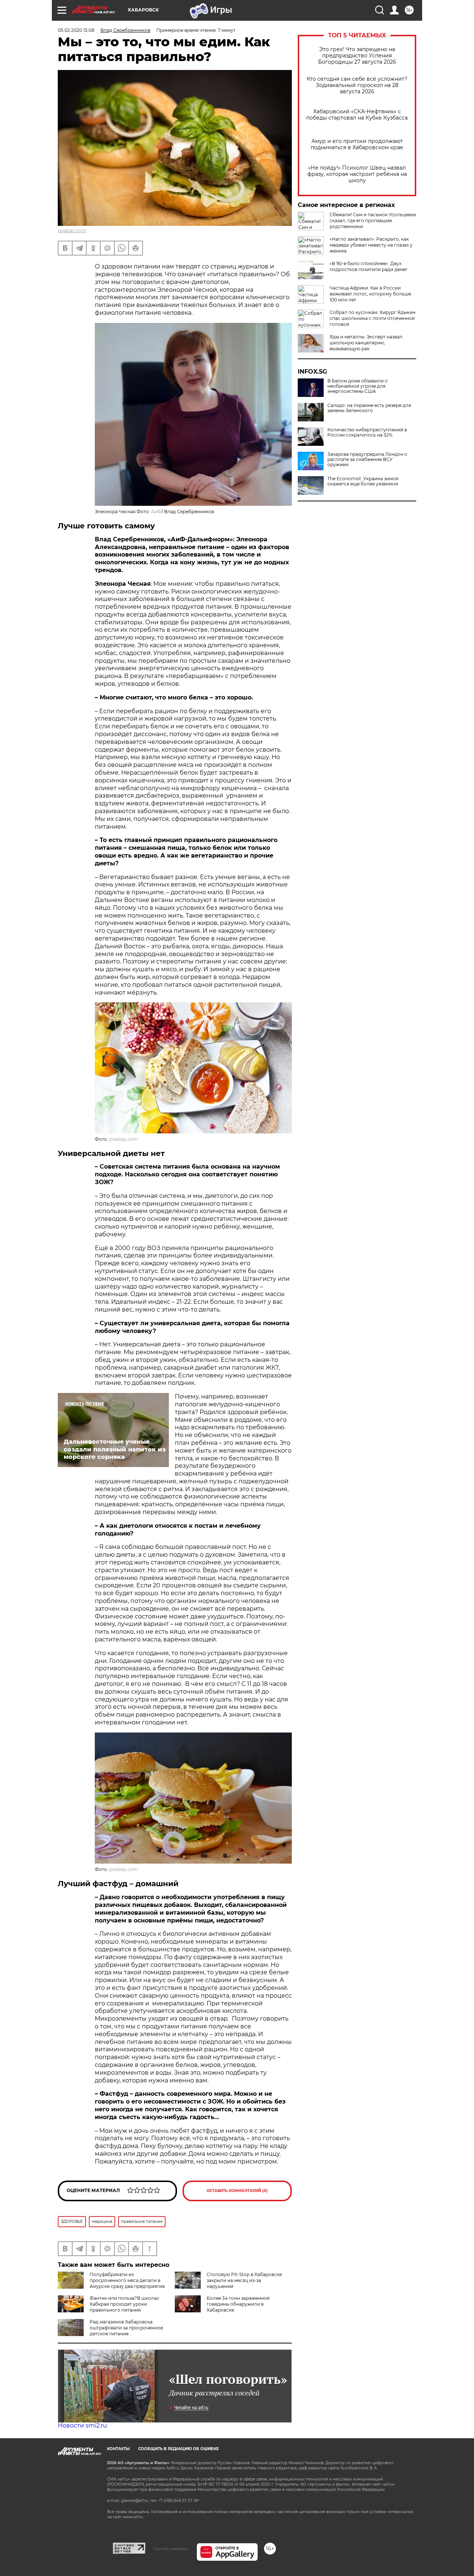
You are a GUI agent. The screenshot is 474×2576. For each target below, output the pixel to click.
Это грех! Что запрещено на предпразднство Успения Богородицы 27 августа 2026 (357, 56)
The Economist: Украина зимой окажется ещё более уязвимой (363, 481)
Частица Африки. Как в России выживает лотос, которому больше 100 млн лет (370, 294)
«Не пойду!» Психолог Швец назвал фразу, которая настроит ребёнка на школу (357, 174)
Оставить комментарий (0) (237, 2191)
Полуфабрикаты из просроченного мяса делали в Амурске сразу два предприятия (127, 2280)
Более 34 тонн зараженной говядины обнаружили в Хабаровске (238, 2304)
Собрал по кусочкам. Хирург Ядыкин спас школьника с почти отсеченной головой (373, 318)
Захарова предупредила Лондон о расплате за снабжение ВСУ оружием (367, 460)
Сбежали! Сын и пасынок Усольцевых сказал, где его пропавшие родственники (373, 220)
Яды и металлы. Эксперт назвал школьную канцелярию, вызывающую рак (366, 343)
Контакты (118, 2449)
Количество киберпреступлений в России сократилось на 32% (367, 432)
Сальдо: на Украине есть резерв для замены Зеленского (369, 408)
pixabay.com (72, 230)
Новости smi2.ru (82, 2425)
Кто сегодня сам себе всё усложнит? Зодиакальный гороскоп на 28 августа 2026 (357, 85)
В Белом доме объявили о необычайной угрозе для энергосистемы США (358, 386)
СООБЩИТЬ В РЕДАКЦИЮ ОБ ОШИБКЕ (178, 2449)
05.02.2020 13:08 (76, 30)
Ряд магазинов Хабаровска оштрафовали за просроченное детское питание (126, 2328)
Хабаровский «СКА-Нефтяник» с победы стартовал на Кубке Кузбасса (357, 115)
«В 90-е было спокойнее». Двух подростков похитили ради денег (369, 266)
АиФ (156, 512)
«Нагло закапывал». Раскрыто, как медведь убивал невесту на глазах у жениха (371, 245)
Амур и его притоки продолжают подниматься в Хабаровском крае (357, 144)
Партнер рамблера (171, 2549)
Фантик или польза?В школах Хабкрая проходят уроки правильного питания (124, 2304)
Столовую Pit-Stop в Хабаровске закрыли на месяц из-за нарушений (244, 2280)
